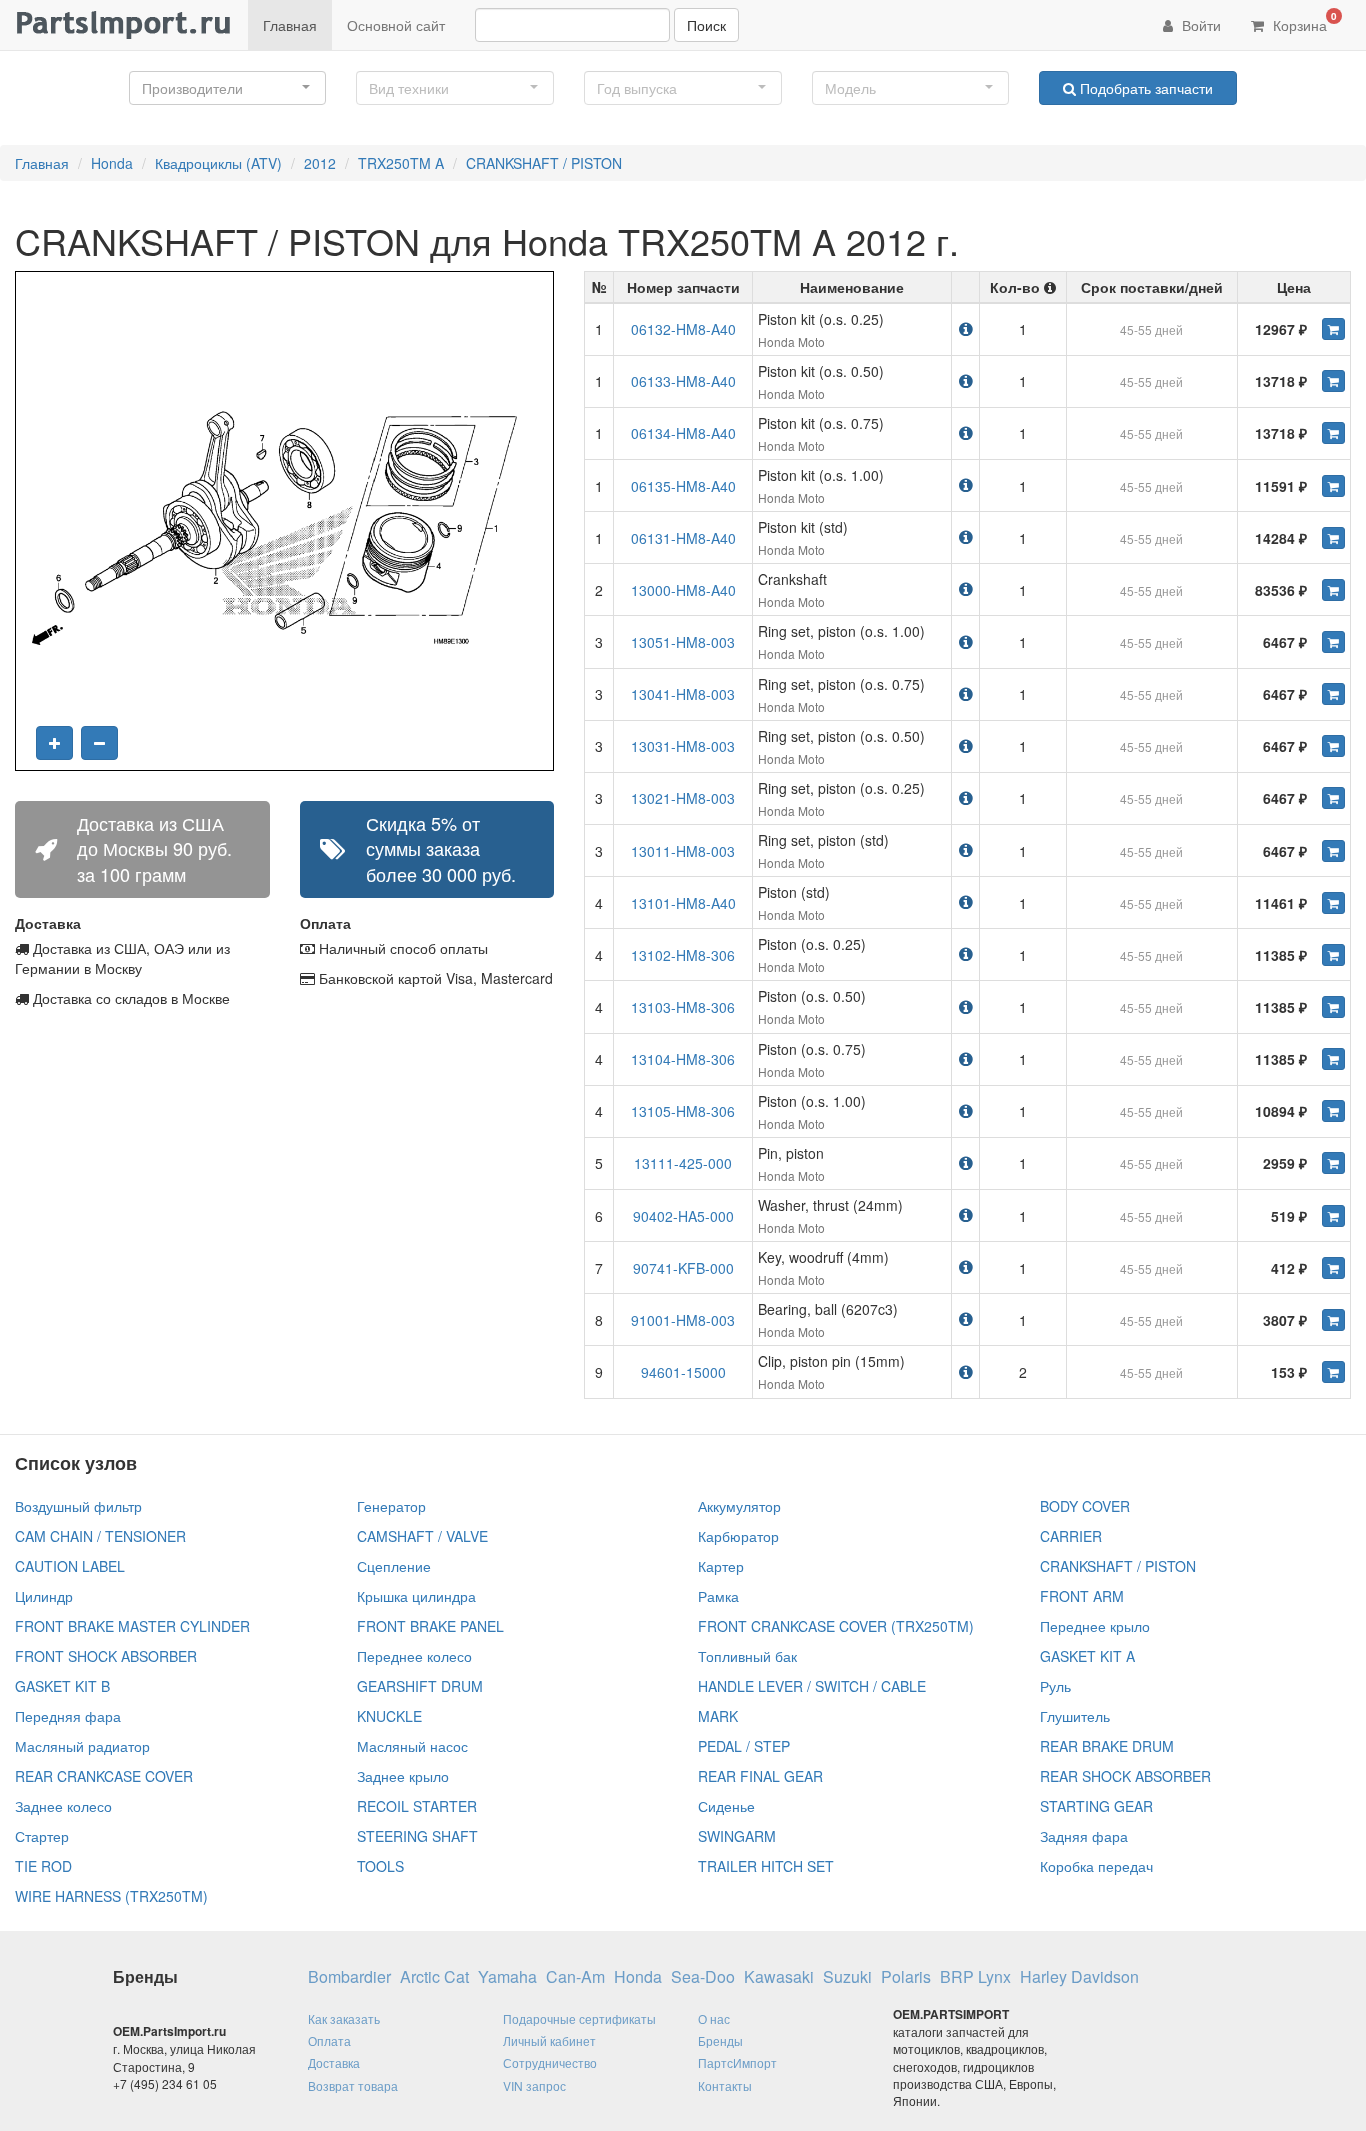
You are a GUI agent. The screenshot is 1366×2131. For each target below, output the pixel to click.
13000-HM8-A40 (683, 590)
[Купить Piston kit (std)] (1333, 538)
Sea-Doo (703, 1977)
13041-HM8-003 (683, 694)
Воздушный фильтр (78, 1506)
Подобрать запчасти (1144, 88)
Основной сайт (396, 25)
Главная (290, 25)
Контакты (725, 2085)
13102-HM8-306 (683, 955)
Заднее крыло (403, 1776)
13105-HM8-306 (683, 1111)
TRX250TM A (401, 163)
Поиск (706, 25)
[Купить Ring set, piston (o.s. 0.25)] (1333, 798)
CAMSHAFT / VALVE (422, 1536)
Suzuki (847, 1977)
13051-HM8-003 (683, 642)
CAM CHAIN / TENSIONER (100, 1536)
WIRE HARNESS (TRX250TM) (111, 1896)
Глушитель (1075, 1716)
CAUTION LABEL (70, 1566)
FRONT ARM (1082, 1596)
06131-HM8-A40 (683, 538)
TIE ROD (43, 1866)
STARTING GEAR (1096, 1806)
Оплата (329, 2040)
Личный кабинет (549, 2040)
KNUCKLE (389, 1716)
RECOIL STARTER (417, 1806)
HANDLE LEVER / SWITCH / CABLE (812, 1686)
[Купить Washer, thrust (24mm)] (1333, 1216)
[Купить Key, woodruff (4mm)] (1333, 1268)
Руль (1055, 1686)
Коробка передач (1096, 1866)
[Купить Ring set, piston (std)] (1333, 851)
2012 (320, 163)
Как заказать (344, 2018)
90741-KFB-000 (683, 1268)
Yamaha (507, 1977)
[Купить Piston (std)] (1333, 903)
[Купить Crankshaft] (1333, 590)
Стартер (42, 1836)
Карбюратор (738, 1536)
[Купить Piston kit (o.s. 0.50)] (1333, 381)
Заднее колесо (63, 1806)
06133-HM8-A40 (683, 381)
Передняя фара (68, 1716)
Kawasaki (779, 1977)
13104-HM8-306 (683, 1059)
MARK (718, 1716)
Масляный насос (412, 1746)
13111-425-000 (683, 1163)
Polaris (906, 1977)
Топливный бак (747, 1656)
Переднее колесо (414, 1656)
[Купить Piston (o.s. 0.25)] (1333, 955)
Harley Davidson (1079, 1977)
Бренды (720, 2040)
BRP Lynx (975, 1977)
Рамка (718, 1596)
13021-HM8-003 (683, 798)
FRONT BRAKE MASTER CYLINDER (132, 1626)
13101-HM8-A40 (683, 903)
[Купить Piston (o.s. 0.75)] (1333, 1059)
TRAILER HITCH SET (766, 1866)
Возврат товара (353, 2085)
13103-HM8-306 (683, 1007)
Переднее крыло (1095, 1626)
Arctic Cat (434, 1977)
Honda (112, 163)
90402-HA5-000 (683, 1216)
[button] (228, 88)
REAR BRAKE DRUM (1107, 1746)
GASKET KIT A (1087, 1656)
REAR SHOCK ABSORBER (1125, 1776)
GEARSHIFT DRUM (420, 1686)
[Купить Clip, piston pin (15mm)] (1333, 1372)
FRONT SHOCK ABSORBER (106, 1656)
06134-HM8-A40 (683, 433)
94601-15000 (683, 1372)
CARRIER (1071, 1536)
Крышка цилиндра (416, 1596)
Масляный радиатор (82, 1746)
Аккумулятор (739, 1506)
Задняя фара (1084, 1836)
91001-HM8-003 (683, 1320)
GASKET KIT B (62, 1686)
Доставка (334, 2062)
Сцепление (394, 1566)
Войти (1199, 25)
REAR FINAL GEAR (760, 1776)
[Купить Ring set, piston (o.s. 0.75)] (1333, 694)
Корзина (1303, 22)
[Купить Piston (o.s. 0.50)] (1333, 1007)
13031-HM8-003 (683, 746)
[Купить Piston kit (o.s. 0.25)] (1333, 329)
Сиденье (726, 1806)
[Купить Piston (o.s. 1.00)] (1333, 1111)
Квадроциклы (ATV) (218, 163)
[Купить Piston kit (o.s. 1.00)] (1333, 486)
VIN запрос (534, 2085)
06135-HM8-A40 (683, 486)
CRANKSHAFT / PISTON (544, 163)
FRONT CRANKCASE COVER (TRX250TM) (836, 1626)
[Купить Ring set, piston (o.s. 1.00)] (1333, 642)
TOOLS (380, 1866)
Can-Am (575, 1977)
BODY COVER (1085, 1506)
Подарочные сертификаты (579, 2018)
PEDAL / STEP (744, 1746)
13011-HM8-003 (683, 851)
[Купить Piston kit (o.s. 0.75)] (1333, 433)
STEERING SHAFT (417, 1836)
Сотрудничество (550, 2062)
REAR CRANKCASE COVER (104, 1776)
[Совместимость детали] (966, 328)
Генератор (391, 1506)
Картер (721, 1566)
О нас (714, 2018)
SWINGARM (737, 1836)
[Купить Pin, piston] (1333, 1163)
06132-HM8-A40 (683, 329)
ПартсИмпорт (737, 2062)
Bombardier (349, 1977)
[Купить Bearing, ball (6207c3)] (1333, 1320)
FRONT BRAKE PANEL (430, 1626)
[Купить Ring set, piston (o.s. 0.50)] (1333, 746)
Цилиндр (44, 1596)
